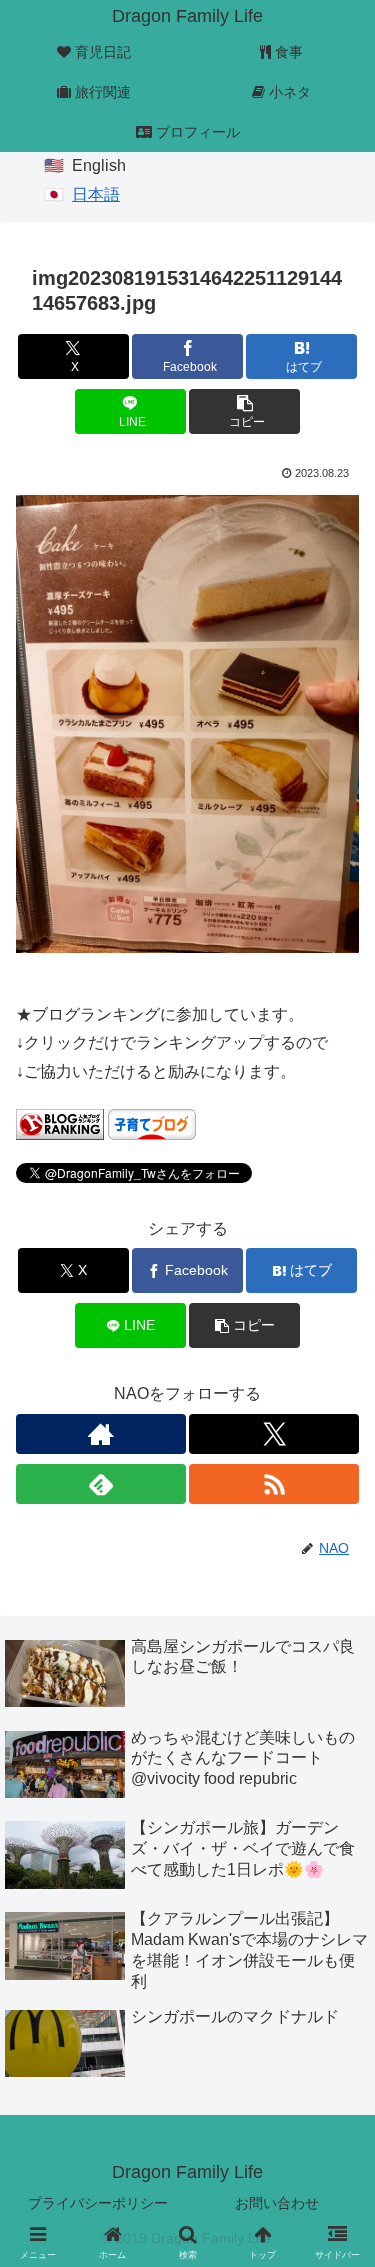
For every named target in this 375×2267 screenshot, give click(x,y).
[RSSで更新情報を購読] (274, 1484)
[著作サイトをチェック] (101, 1434)
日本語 (96, 194)
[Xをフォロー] (274, 1434)
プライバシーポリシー (98, 2203)
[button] (244, 411)
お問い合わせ (277, 2203)
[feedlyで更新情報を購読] (101, 1484)
